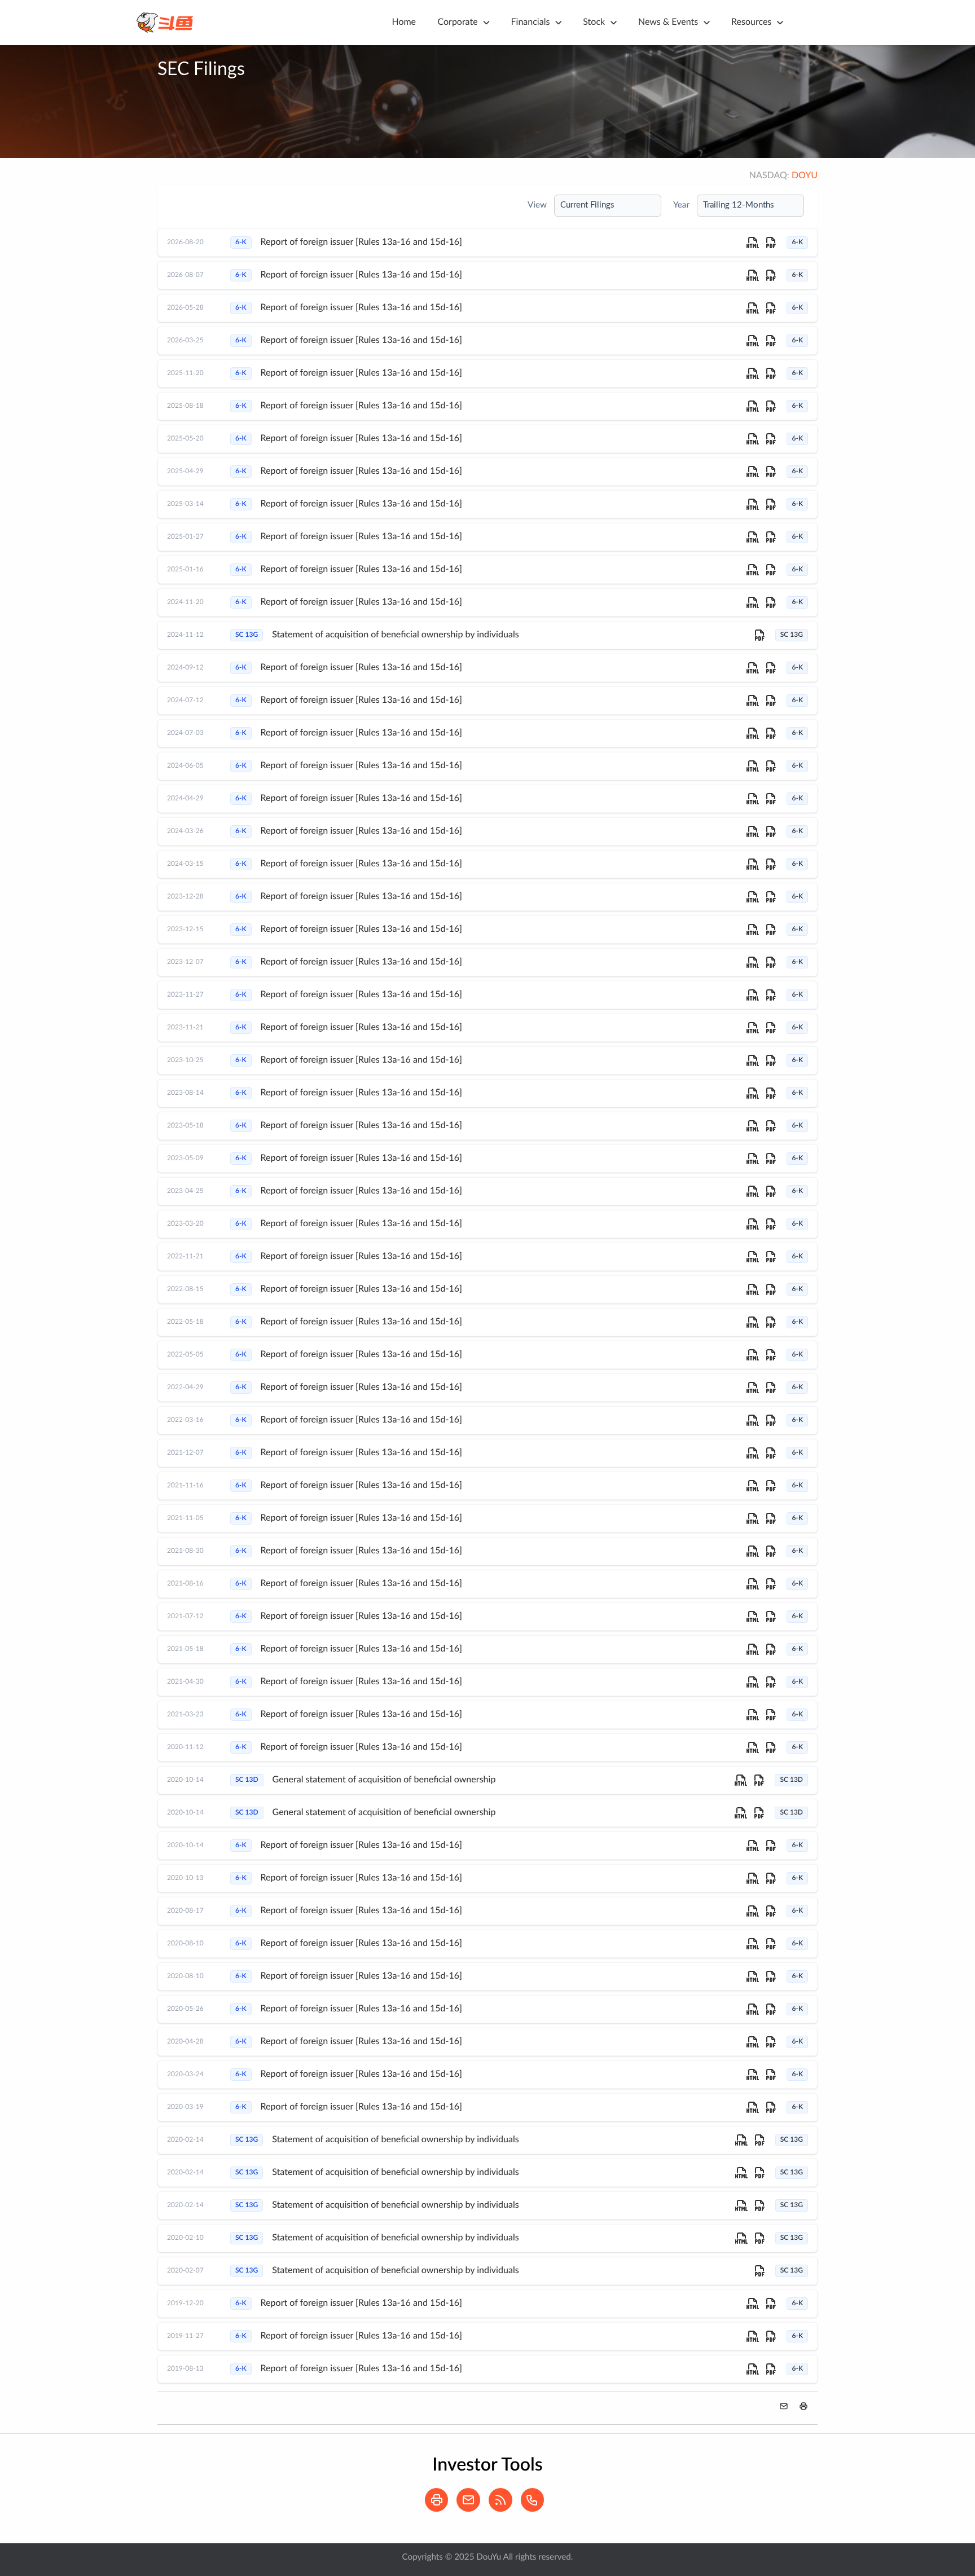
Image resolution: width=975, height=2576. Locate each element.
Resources (751, 23)
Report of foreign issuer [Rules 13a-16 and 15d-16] (361, 243)
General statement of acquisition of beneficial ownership (384, 1780)
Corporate (457, 23)
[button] (803, 2406)
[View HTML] (753, 243)
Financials (531, 23)
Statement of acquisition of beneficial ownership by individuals (395, 635)
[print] (440, 2509)
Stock (594, 23)
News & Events (668, 23)
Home (404, 23)
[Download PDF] (771, 243)
